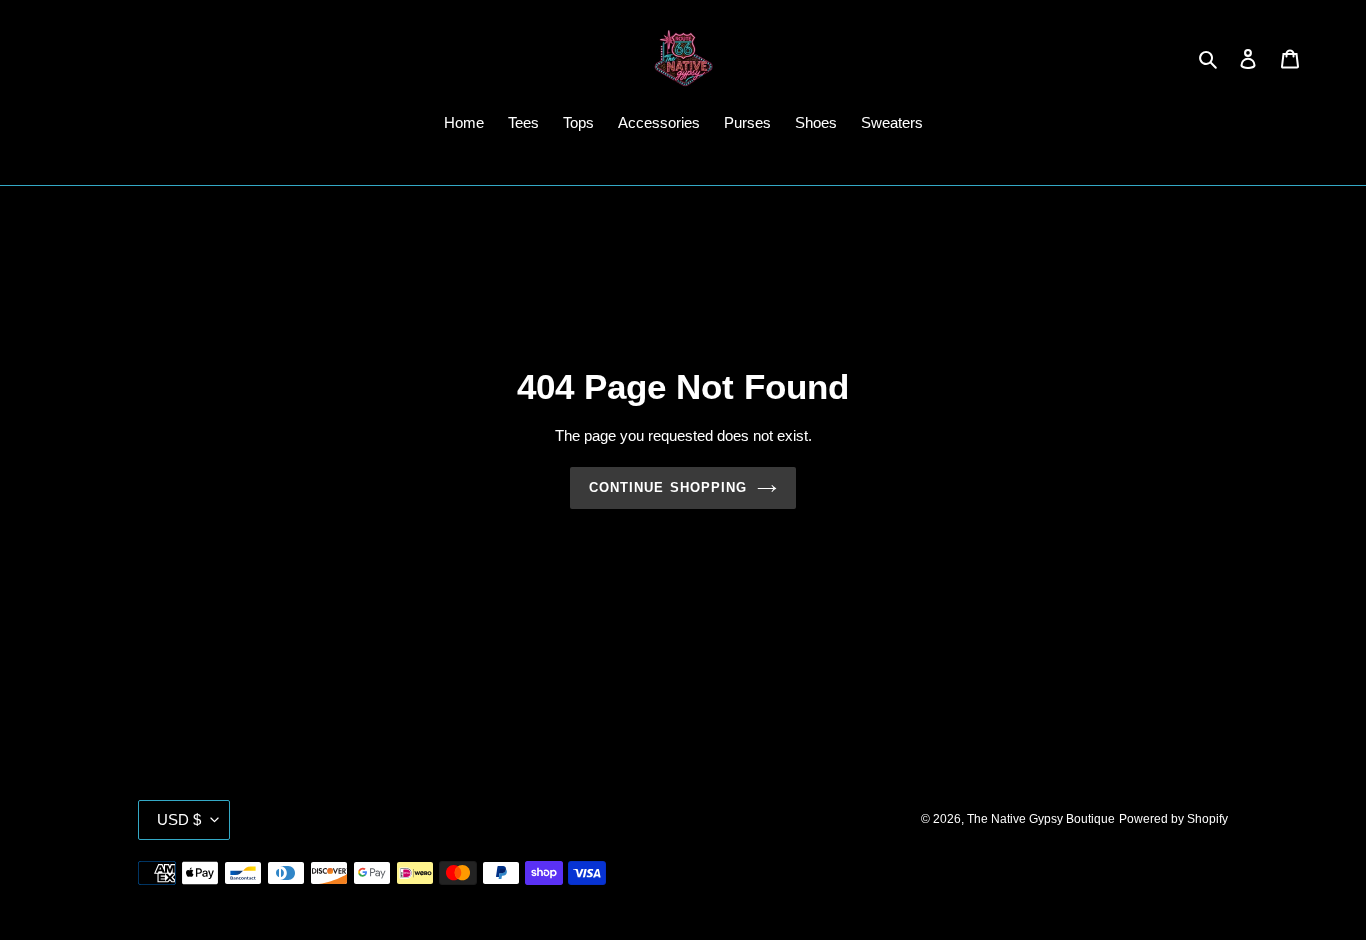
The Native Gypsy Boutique (1041, 819)
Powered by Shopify (1173, 819)
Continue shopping (668, 487)
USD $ (179, 819)
